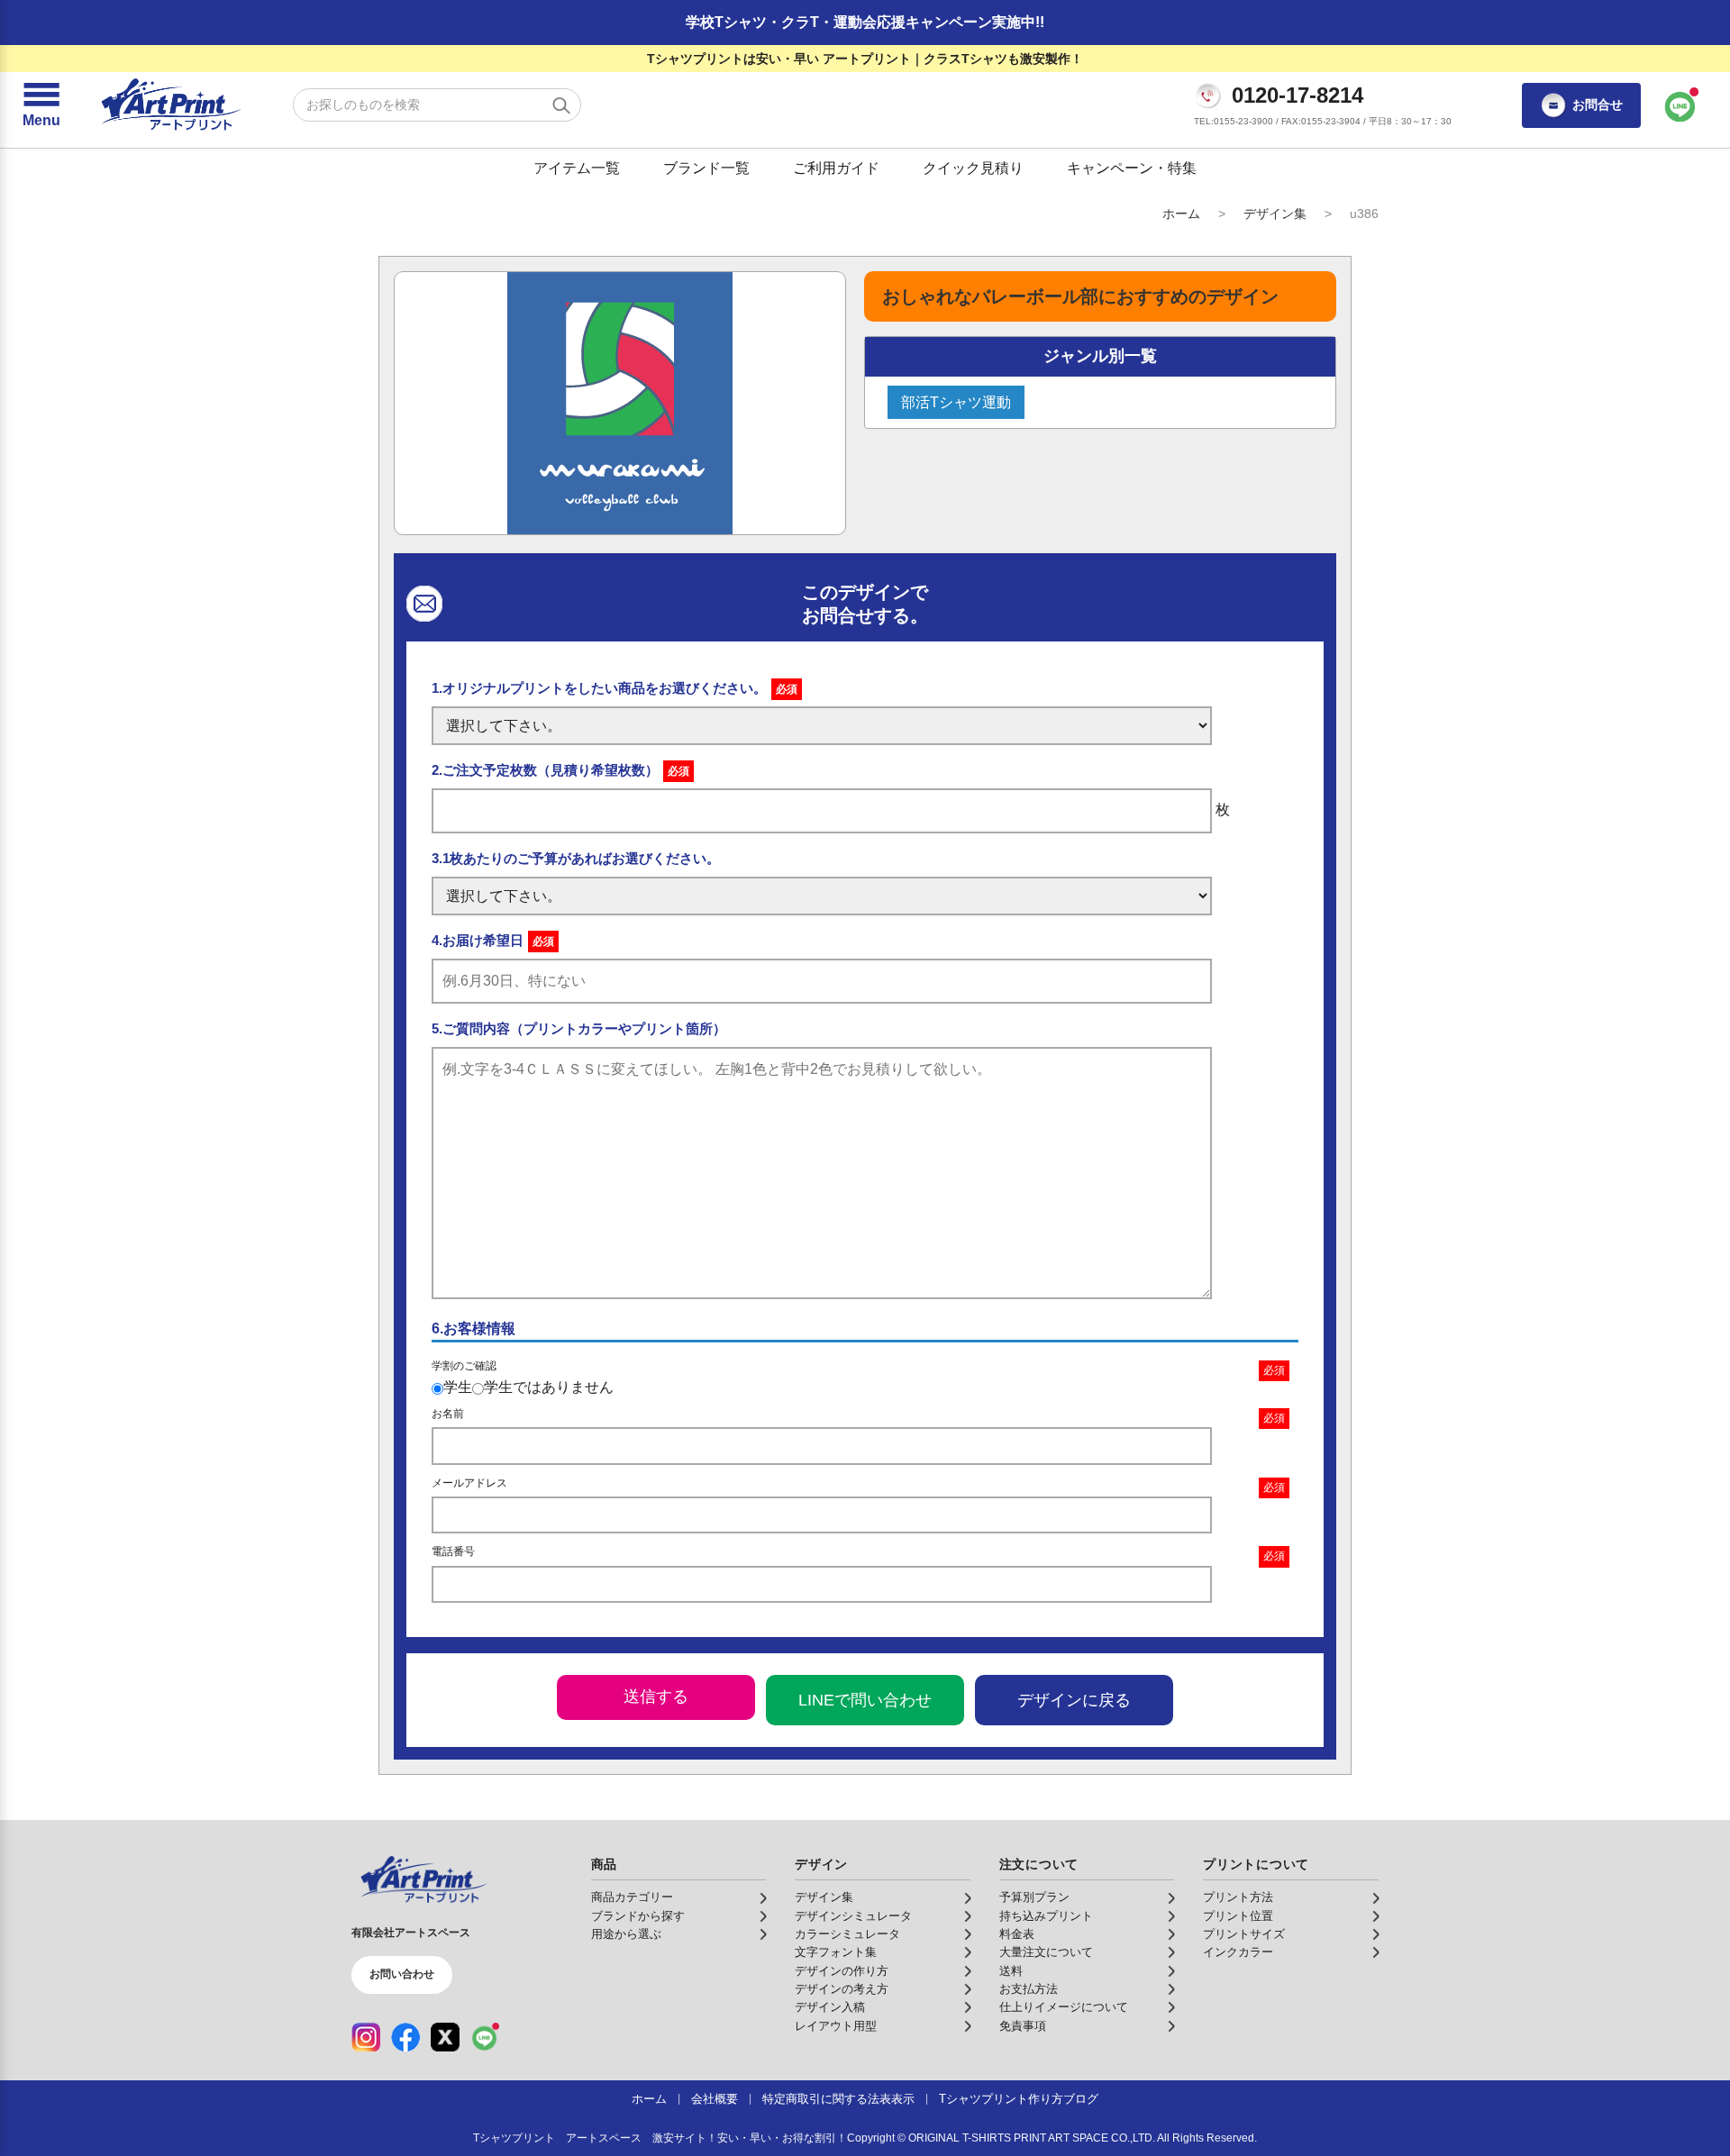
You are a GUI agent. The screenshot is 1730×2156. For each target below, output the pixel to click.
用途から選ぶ (626, 1934)
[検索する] (561, 105)
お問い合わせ (402, 1974)
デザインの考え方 (842, 1989)
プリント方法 (1238, 1897)
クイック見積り (973, 168)
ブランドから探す (638, 1916)
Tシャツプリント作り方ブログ (1019, 2099)
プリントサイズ (1244, 1934)
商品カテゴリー (632, 1897)
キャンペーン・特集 (1132, 168)
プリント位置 (1238, 1916)
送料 (1011, 1971)
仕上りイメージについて (1064, 2007)
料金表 (1017, 1934)
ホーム (1181, 214)
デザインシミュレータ (853, 1916)
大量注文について (1046, 1952)
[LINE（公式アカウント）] (485, 2037)
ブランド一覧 (706, 168)
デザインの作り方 (842, 1971)
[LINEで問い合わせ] (1680, 105)
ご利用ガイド (836, 168)
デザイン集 (1275, 214)
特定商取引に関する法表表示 (838, 2099)
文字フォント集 (836, 1952)
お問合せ (1598, 105)
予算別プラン (1034, 1897)
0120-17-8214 (1297, 96)
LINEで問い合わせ (865, 1700)
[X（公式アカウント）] (445, 2037)
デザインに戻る (1074, 1700)
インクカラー (1238, 1952)
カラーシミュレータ (847, 1934)
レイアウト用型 (836, 2026)
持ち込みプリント (1046, 1916)
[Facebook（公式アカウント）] (405, 2037)
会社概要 (715, 2099)
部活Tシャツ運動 (956, 402)
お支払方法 (1029, 1989)
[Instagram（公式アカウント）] (366, 2037)
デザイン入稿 (830, 2007)
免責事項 (1023, 2026)
